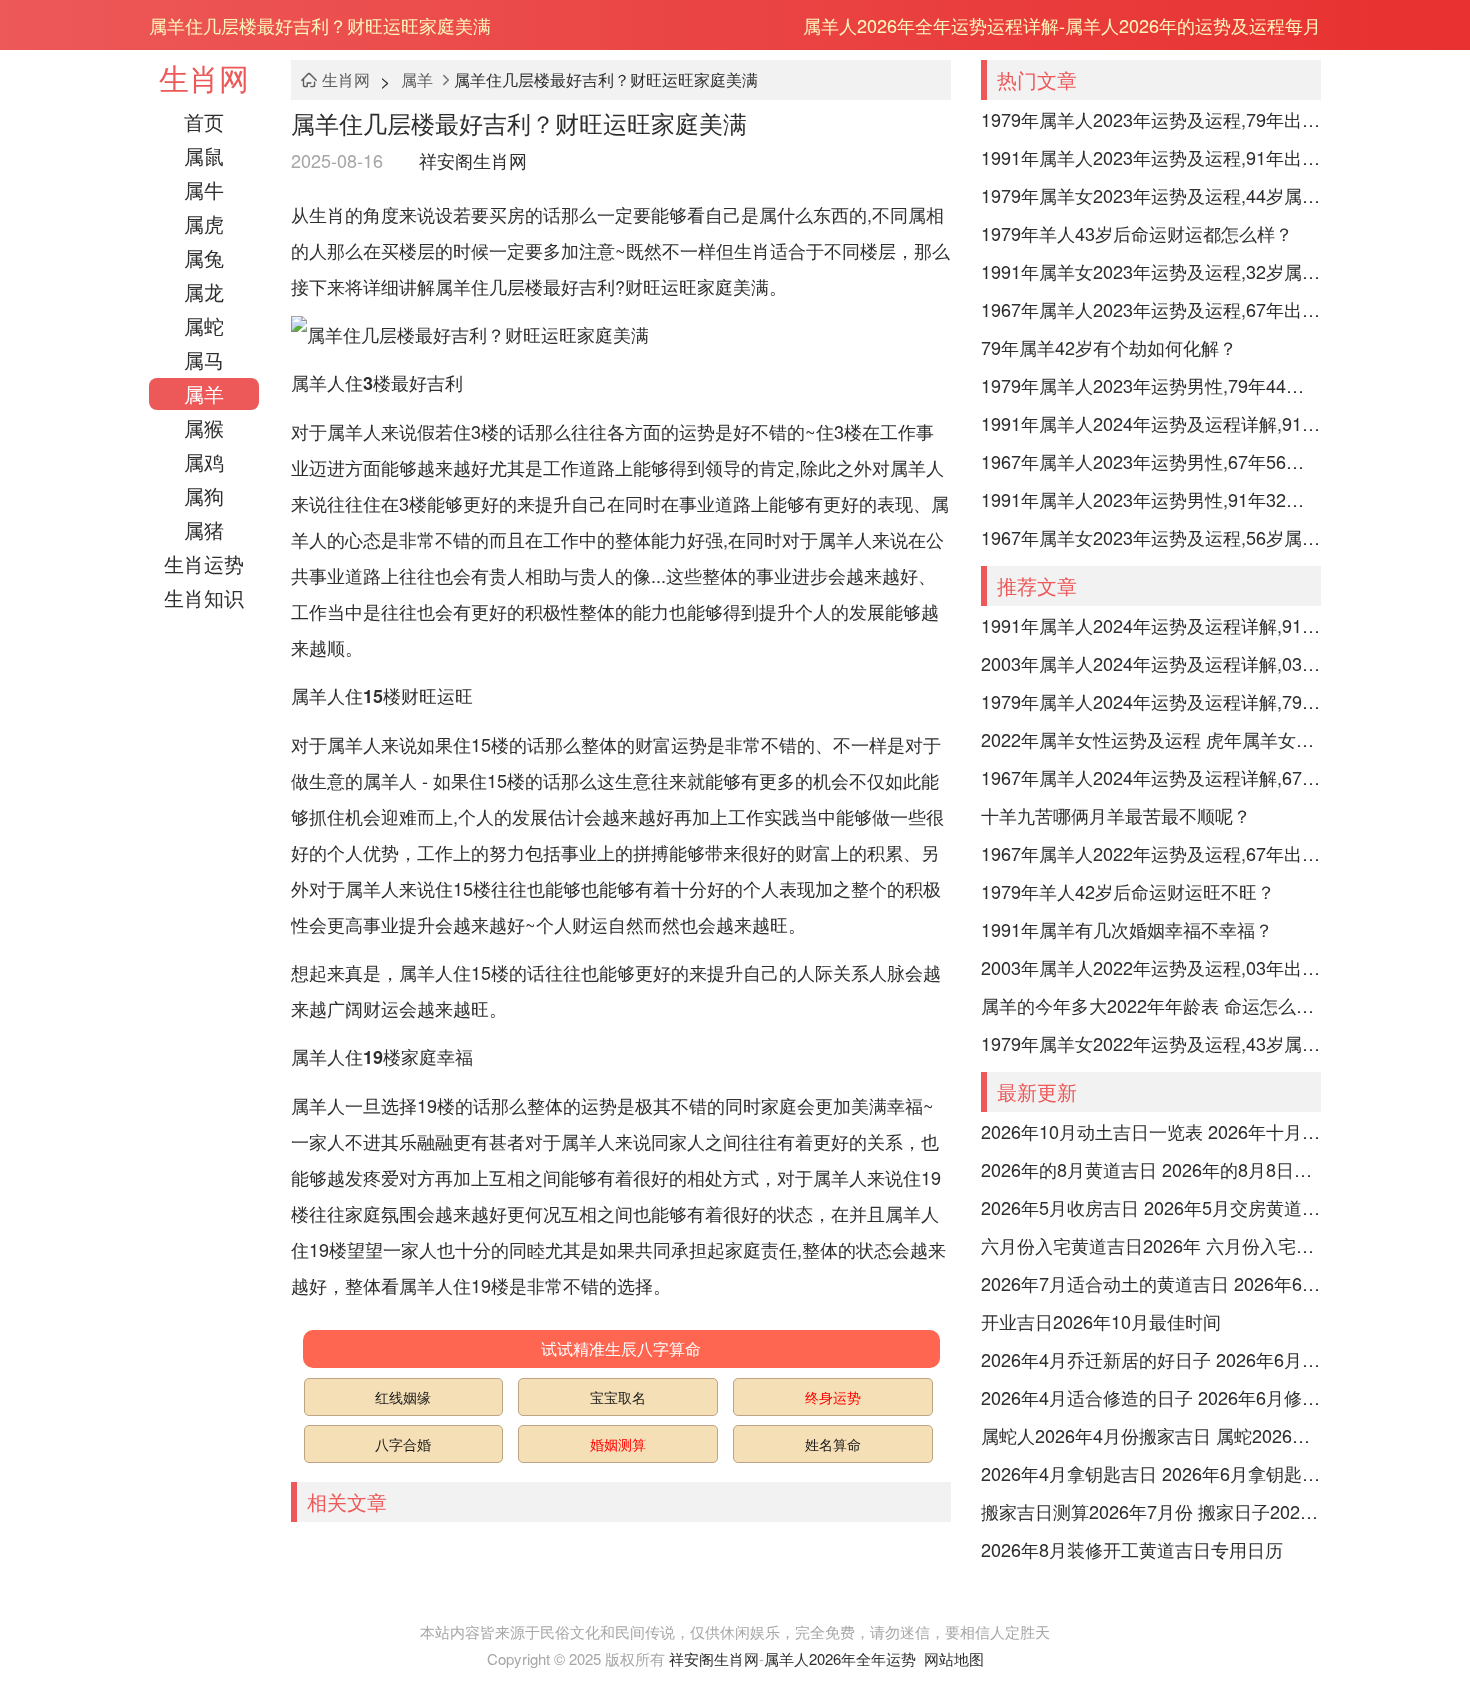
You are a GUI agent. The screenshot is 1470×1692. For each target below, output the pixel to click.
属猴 (204, 427)
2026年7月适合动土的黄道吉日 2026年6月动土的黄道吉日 (1151, 1283)
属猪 (204, 529)
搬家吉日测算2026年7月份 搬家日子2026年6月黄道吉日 (1151, 1511)
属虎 (204, 223)
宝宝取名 (618, 1397)
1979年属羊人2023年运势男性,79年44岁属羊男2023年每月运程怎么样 (1151, 385)
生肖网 (204, 77)
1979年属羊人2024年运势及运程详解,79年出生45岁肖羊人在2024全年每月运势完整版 (1151, 701)
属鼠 (204, 155)
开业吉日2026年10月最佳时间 (1101, 1321)
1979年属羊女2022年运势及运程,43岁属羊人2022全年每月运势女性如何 (1151, 1043)
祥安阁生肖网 (473, 160)
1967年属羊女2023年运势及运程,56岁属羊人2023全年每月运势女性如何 (1151, 537)
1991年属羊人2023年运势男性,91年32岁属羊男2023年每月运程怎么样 (1151, 499)
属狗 (204, 495)
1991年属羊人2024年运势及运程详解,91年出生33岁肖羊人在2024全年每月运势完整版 (1151, 423)
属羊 (204, 393)
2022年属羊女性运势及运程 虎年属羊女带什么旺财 (1151, 739)
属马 (204, 359)
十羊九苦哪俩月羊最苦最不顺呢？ (1116, 815)
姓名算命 (833, 1444)
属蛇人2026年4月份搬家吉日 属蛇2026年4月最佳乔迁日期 (1151, 1435)
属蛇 (204, 325)
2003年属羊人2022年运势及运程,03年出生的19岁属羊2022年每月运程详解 (1151, 967)
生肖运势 (204, 563)
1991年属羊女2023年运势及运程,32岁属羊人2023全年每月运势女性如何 (1151, 271)
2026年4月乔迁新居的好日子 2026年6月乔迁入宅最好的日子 (1151, 1359)
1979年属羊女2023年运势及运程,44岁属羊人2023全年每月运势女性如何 (1151, 195)
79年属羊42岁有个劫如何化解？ (1109, 347)
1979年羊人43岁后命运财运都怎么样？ (1137, 233)
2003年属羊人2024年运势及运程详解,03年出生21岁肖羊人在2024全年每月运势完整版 (1151, 663)
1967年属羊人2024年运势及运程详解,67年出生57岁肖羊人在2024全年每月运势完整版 (1151, 777)
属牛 (204, 189)
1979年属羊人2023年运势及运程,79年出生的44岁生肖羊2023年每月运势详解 (1151, 119)
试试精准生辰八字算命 (621, 1348)
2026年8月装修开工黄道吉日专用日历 (1132, 1549)
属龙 (204, 291)
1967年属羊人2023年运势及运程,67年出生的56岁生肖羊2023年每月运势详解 (1151, 309)
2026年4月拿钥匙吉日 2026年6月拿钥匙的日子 (1151, 1473)
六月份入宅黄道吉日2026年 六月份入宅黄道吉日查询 (1151, 1245)
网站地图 (954, 1658)
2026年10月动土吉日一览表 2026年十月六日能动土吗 (1151, 1131)
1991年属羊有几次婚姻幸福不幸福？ (1127, 929)
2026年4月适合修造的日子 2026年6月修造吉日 (1151, 1397)
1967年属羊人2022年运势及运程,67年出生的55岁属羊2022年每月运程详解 (1151, 853)
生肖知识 (204, 597)
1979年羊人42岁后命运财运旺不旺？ (1128, 891)
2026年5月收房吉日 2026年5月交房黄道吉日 (1151, 1207)
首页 (204, 121)
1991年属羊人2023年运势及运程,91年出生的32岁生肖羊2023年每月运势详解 (1151, 157)
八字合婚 (403, 1444)
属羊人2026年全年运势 (840, 1658)
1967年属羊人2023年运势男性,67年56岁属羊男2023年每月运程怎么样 (1151, 461)
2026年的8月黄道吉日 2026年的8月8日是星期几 (1151, 1169)
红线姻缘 (403, 1397)
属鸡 (204, 461)
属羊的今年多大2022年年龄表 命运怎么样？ (1151, 1005)
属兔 (204, 257)
